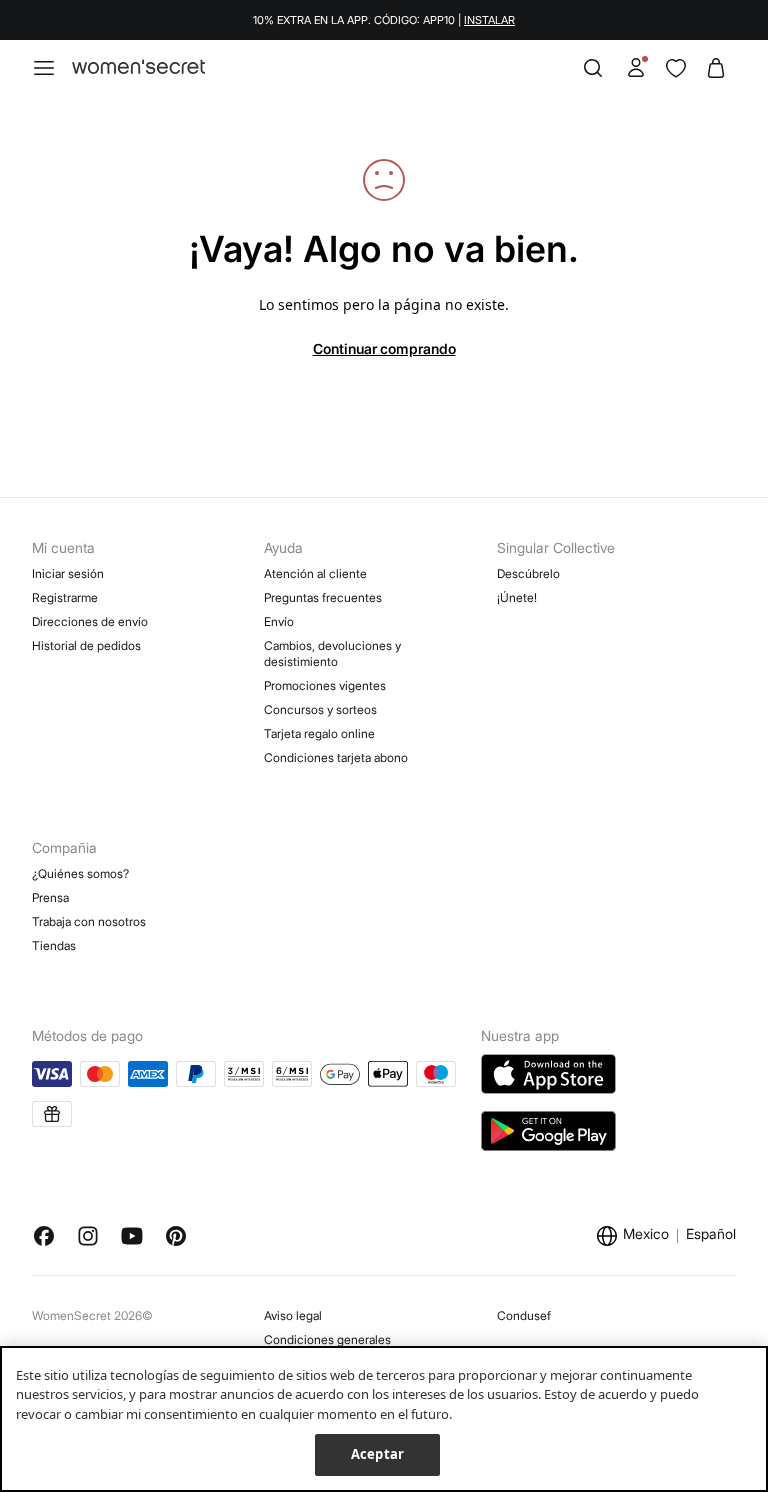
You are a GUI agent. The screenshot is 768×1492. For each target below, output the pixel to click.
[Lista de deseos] (676, 68)
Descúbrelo (528, 573)
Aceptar (377, 1454)
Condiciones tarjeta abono (336, 757)
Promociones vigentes (325, 685)
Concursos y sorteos (320, 709)
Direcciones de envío (90, 621)
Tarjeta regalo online (319, 733)
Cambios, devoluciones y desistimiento (332, 653)
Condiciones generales (327, 1339)
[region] (384, 1419)
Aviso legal (293, 1315)
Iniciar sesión (68, 573)
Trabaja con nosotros (89, 921)
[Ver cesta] (716, 68)
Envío (279, 621)
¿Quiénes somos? (80, 873)
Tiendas (54, 945)
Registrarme (65, 597)
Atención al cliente (315, 573)
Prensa (50, 897)
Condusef (524, 1315)
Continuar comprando (384, 348)
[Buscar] (593, 68)
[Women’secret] (138, 67)
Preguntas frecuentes (323, 597)
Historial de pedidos (86, 645)
